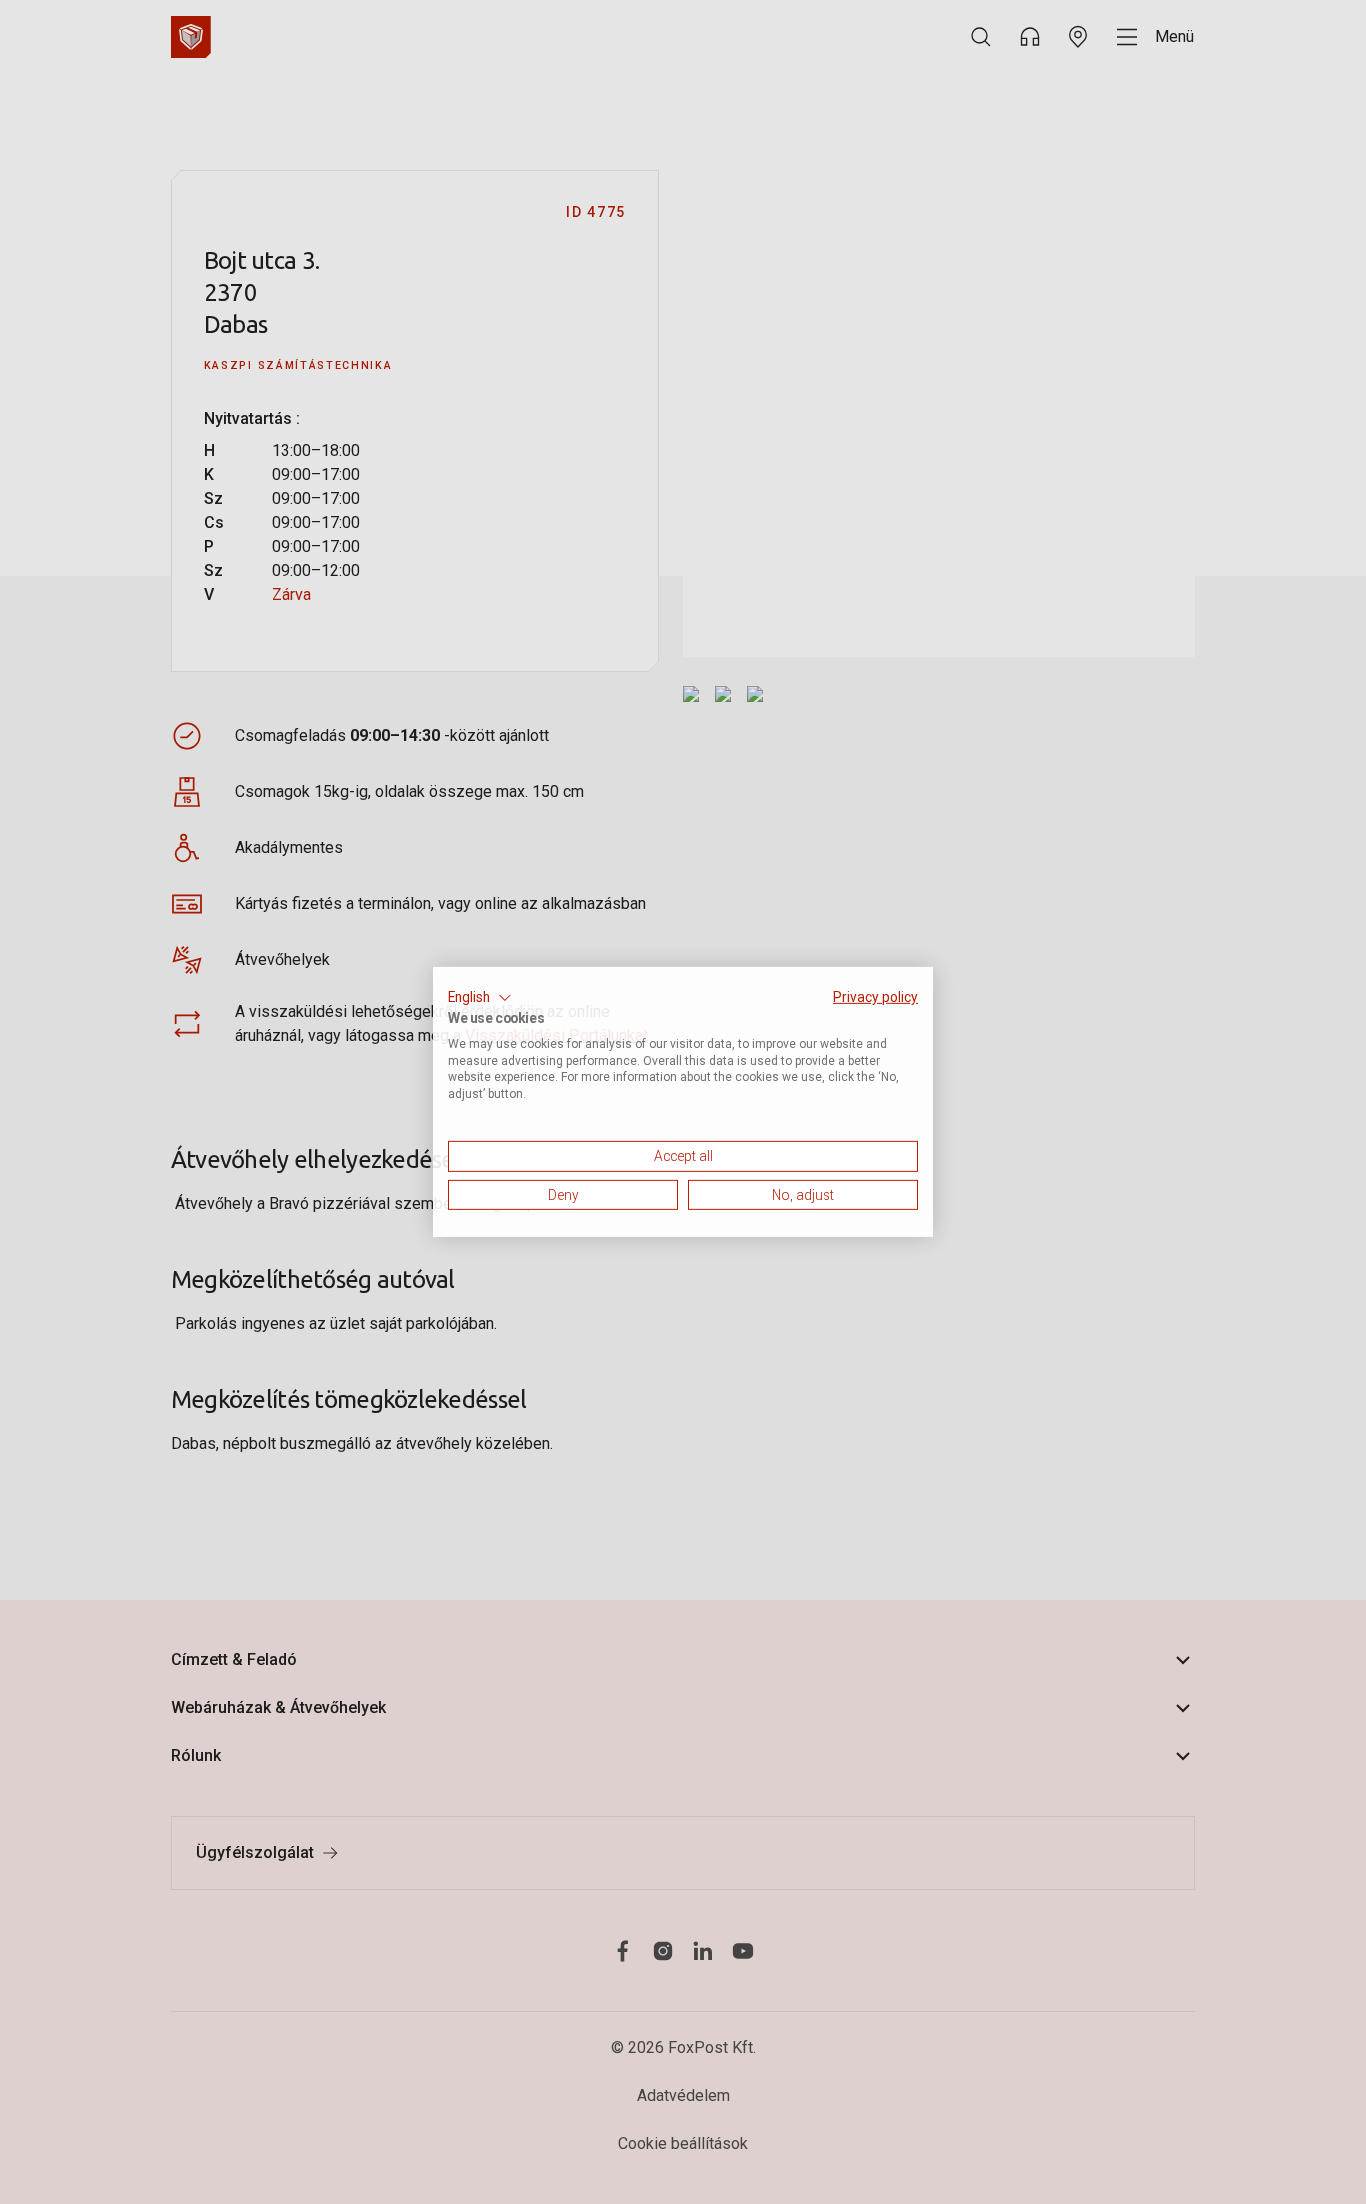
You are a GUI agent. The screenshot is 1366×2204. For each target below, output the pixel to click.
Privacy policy (875, 997)
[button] (480, 998)
